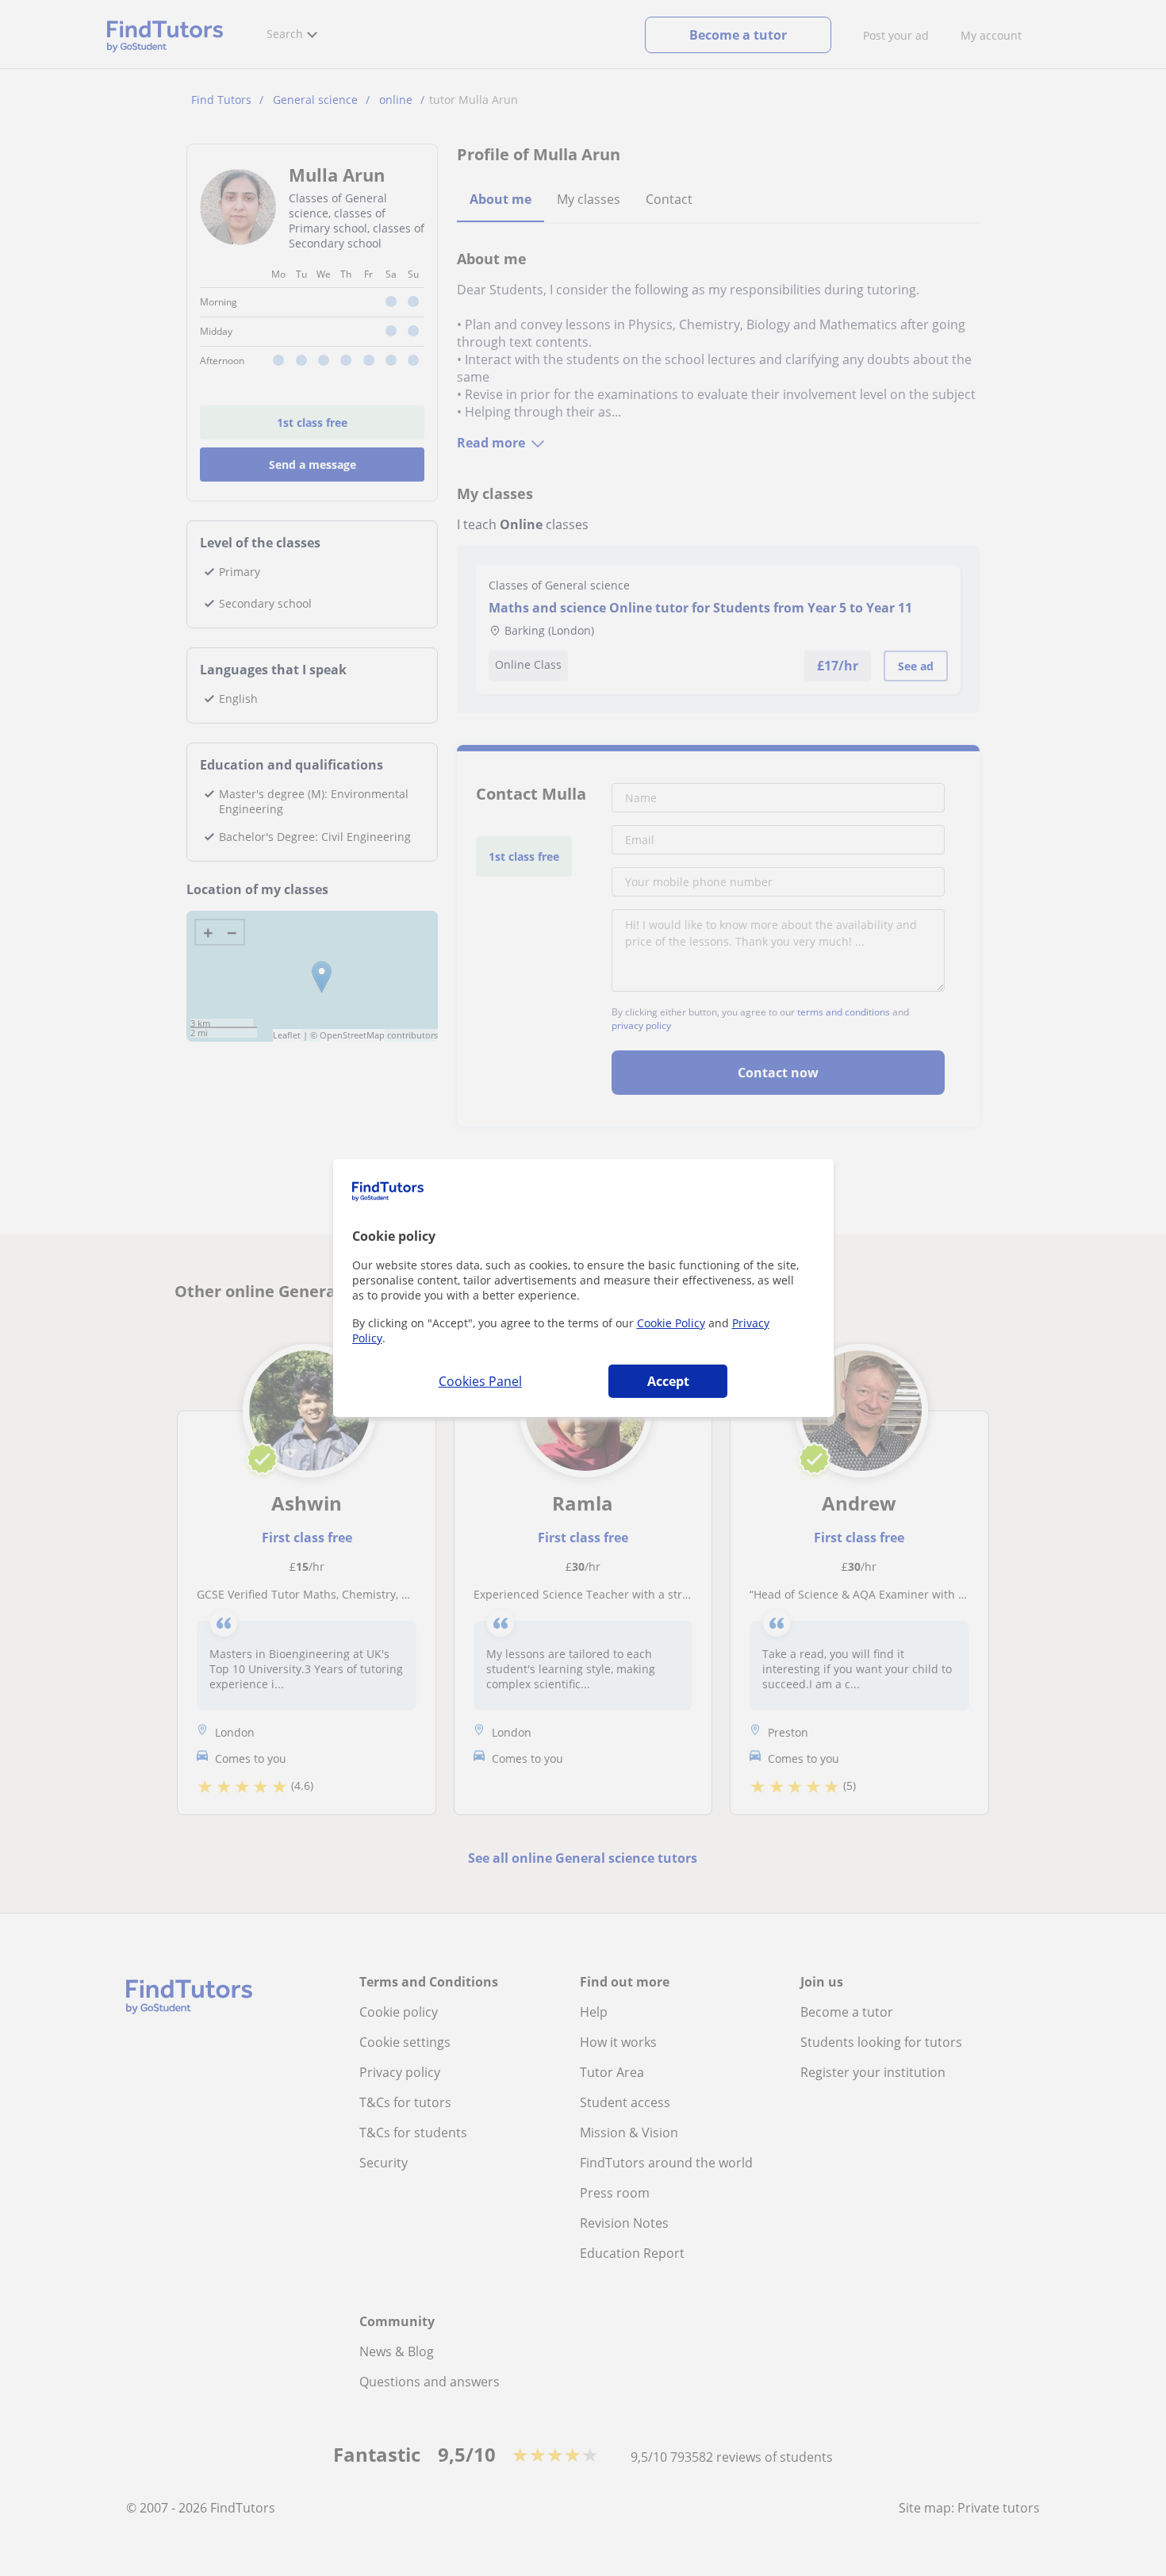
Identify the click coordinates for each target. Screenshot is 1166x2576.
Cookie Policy (671, 1323)
